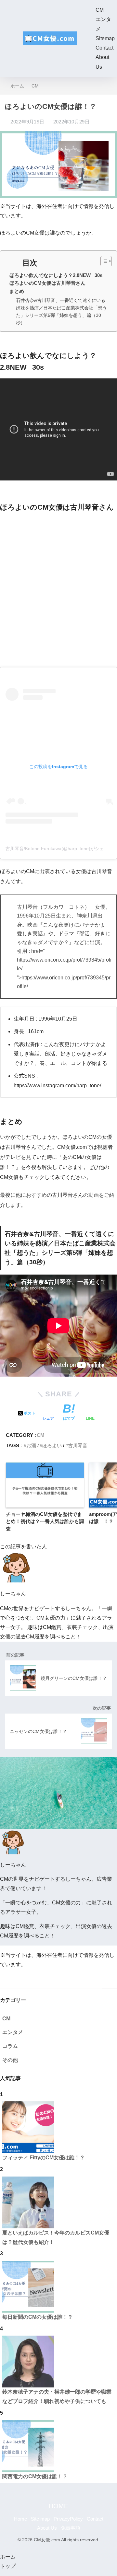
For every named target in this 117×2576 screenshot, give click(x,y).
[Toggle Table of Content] (103, 261)
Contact (104, 48)
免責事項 (71, 2528)
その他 (10, 2060)
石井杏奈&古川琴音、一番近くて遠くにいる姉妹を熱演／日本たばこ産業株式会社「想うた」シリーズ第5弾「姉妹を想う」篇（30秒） (61, 312)
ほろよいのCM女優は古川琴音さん (47, 283)
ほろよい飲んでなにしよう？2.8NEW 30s (56, 275)
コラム (10, 2046)
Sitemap (105, 38)
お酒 (31, 1445)
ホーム (8, 2557)
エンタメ (13, 2032)
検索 (110, 1982)
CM (100, 10)
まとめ (17, 291)
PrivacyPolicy (68, 2519)
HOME (58, 2506)
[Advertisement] (58, 589)
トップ (8, 2566)
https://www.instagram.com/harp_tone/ (57, 1086)
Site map (40, 2519)
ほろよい (52, 1445)
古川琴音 (78, 1445)
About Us (47, 2528)
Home (20, 2519)
